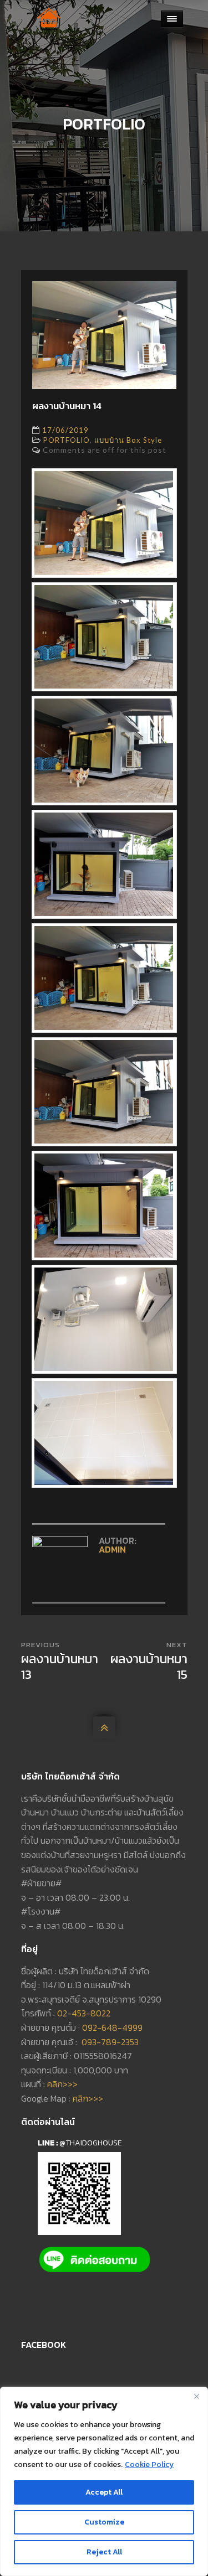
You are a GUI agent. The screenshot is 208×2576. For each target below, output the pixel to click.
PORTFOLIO (67, 440)
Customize (104, 2522)
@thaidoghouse (91, 2143)
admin (112, 1549)
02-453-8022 (84, 2013)
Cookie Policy (149, 2464)
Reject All (104, 2552)
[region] (104, 2481)
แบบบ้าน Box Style (128, 440)
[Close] (196, 2396)
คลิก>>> (62, 2084)
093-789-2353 (110, 2042)
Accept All (104, 2492)
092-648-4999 (112, 2027)
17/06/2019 (65, 430)
